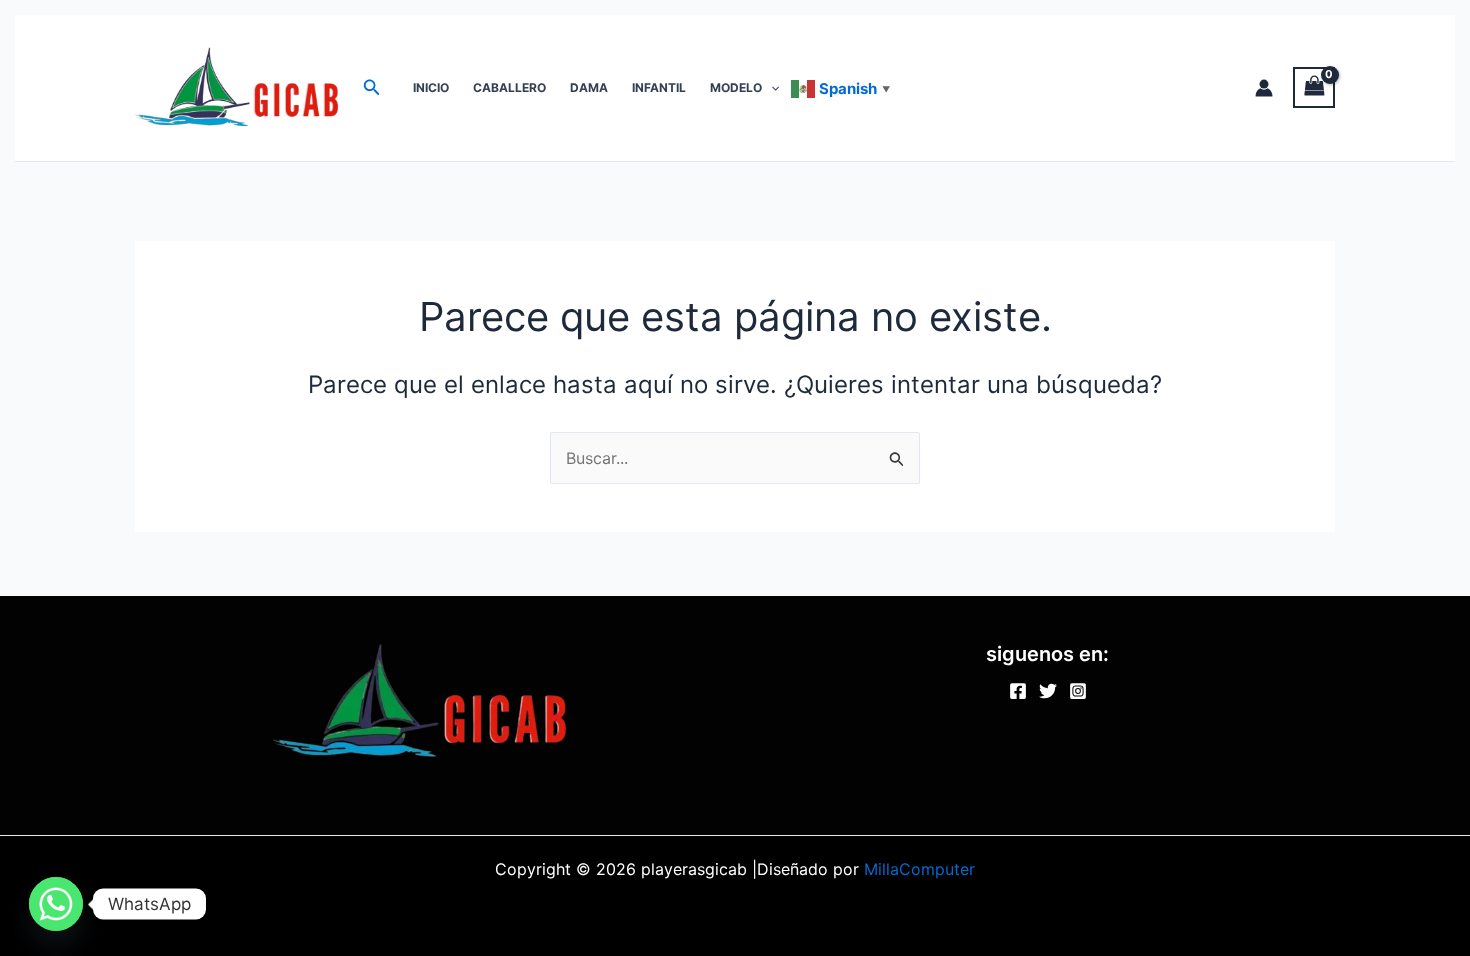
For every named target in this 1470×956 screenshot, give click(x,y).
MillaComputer (919, 869)
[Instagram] (1078, 691)
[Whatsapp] (56, 904)
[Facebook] (1018, 691)
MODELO (736, 87)
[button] (372, 87)
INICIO (431, 87)
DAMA (589, 87)
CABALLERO (509, 87)
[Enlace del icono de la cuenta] (1264, 88)
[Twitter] (1048, 691)
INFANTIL (659, 87)
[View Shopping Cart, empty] (1314, 87)
